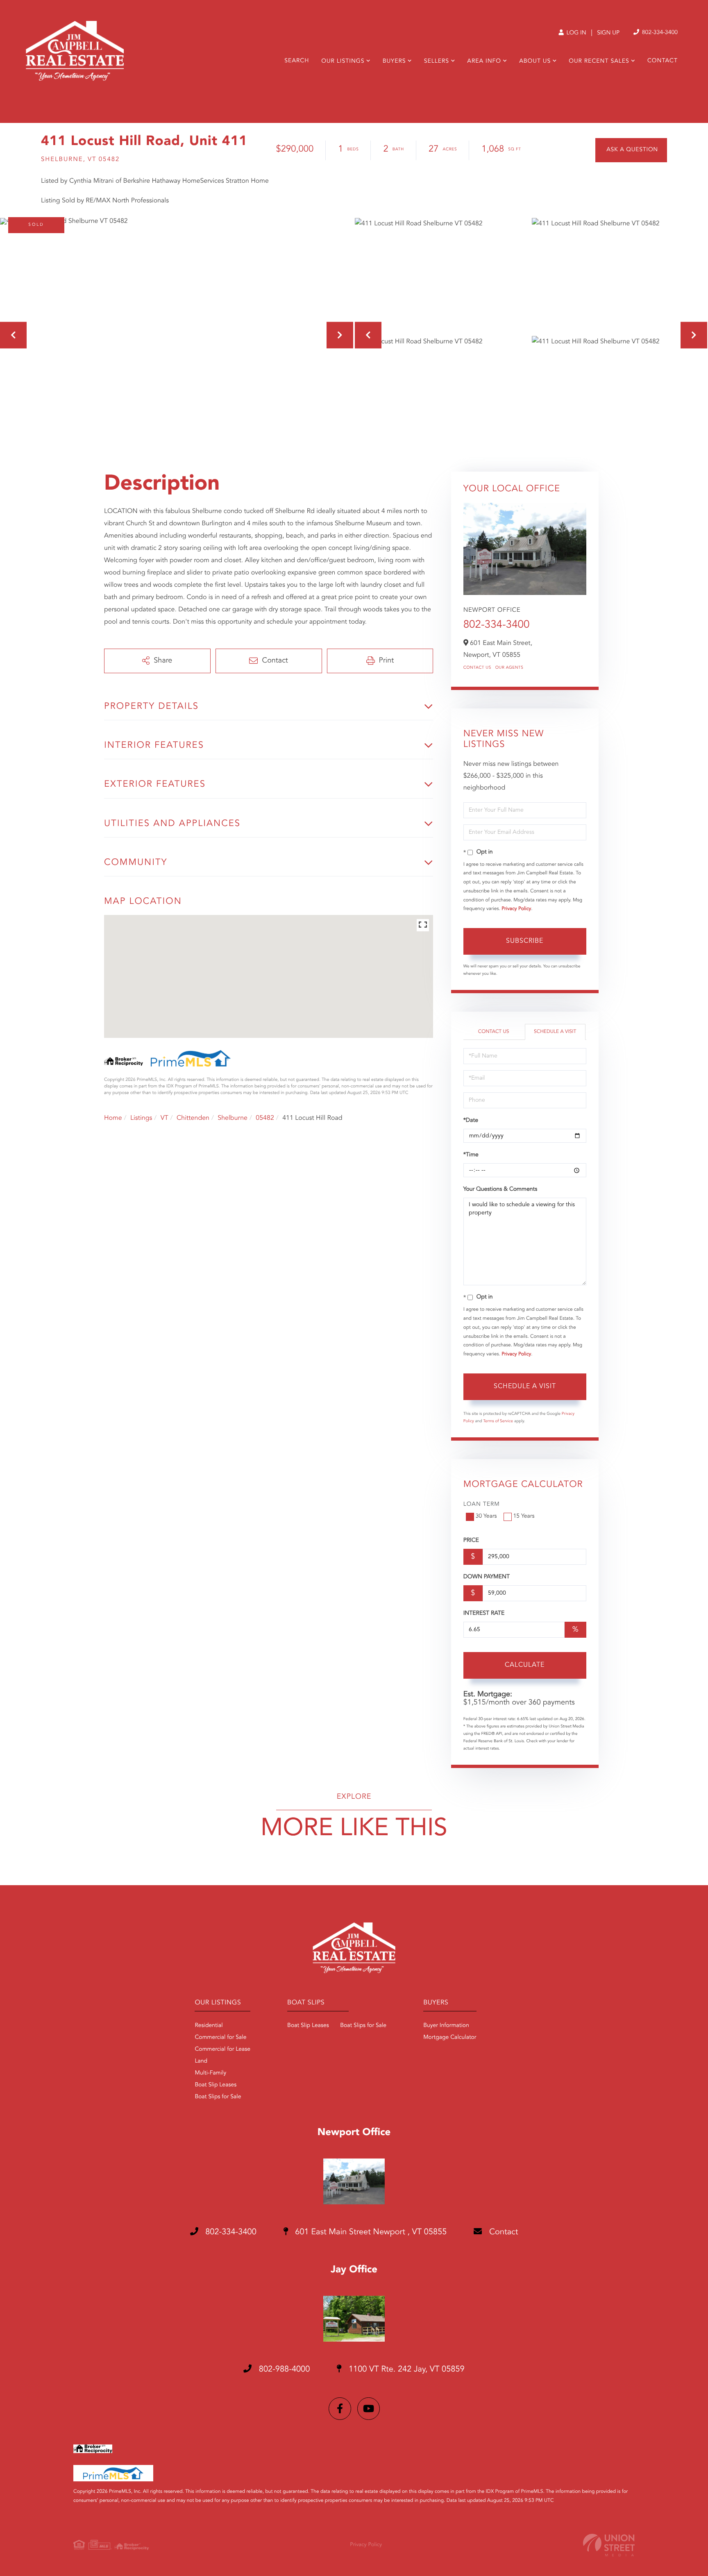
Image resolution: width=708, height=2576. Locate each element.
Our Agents (509, 668)
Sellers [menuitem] (437, 61)
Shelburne (233, 1118)
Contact (502, 2232)
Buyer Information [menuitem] (446, 2026)
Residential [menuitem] (209, 2026)
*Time (471, 1155)
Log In (575, 33)
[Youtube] (369, 2409)
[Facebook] (340, 2409)
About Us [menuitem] (535, 61)
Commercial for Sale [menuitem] (220, 2038)
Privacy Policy (516, 909)
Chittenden (193, 1118)
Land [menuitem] (201, 2061)
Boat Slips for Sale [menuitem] (218, 2097)
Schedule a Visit (555, 1032)
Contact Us (477, 668)
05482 (265, 1118)
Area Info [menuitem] (484, 61)
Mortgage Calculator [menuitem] (450, 2038)
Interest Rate (484, 1614)
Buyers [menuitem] (394, 61)
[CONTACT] (631, 150)
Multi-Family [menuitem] (210, 2073)
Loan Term (482, 1505)
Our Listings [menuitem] (343, 61)
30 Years (486, 1516)
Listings (141, 1118)
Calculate (525, 1665)
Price (471, 1541)
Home (113, 1118)
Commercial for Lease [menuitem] (222, 2049)
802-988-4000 (283, 2369)
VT (165, 1118)
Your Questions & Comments (500, 1189)
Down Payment (487, 1577)
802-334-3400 (659, 33)
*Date (471, 1121)
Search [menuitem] (297, 61)
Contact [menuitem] (663, 61)
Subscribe (525, 941)
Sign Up (608, 33)
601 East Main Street (370, 2232)
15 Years (524, 1516)
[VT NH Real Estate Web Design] (609, 2545)
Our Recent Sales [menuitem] (599, 61)
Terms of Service (498, 1421)
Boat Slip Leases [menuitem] (216, 2085)
